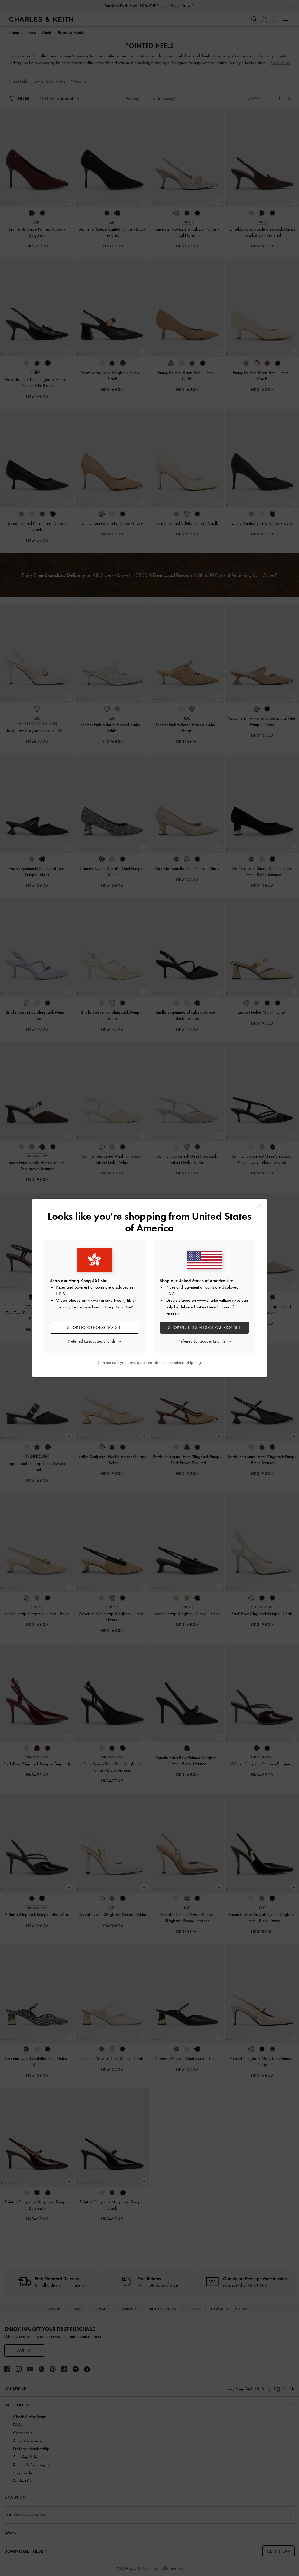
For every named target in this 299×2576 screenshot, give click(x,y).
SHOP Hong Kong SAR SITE (95, 1327)
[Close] (259, 1206)
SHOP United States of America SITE (205, 1327)
